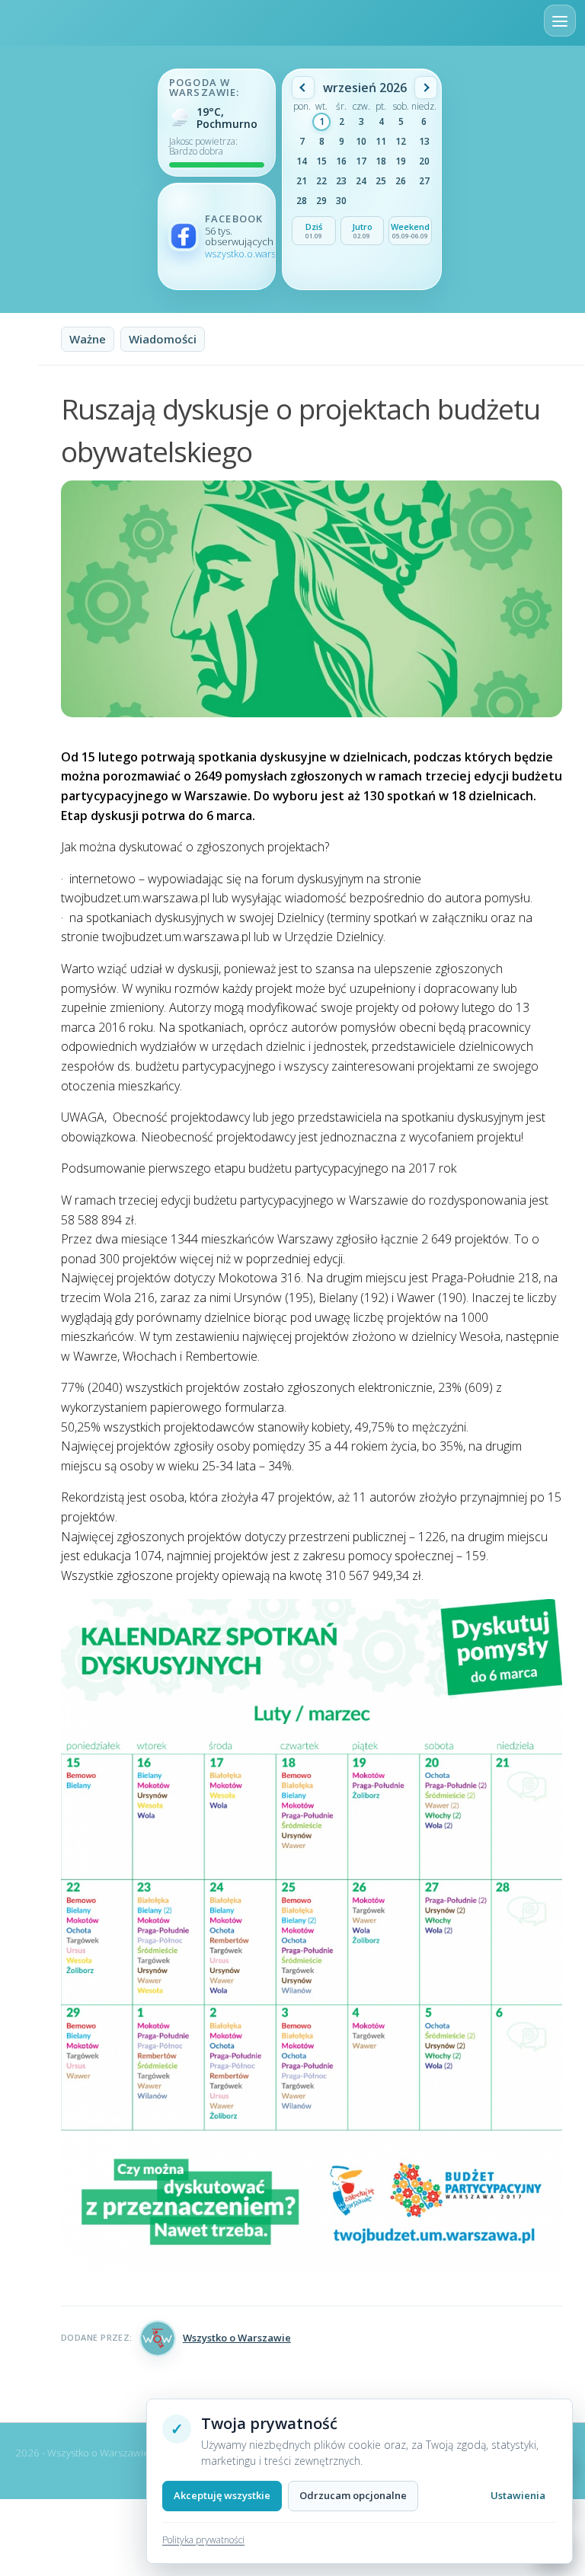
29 (321, 201)
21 (302, 181)
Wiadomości (163, 339)
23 (341, 181)
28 (302, 201)
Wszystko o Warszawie (237, 2338)
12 (401, 141)
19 (401, 161)
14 (302, 161)
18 (381, 161)
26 (401, 181)
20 (424, 161)
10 (361, 141)
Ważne (88, 339)
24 (361, 181)
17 (361, 161)
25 (381, 181)
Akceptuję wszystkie (222, 2495)
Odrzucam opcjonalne (353, 2495)
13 (424, 141)
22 (321, 181)
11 (381, 141)
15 (321, 161)
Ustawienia (518, 2495)
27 (424, 181)
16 (341, 161)
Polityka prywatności (203, 2540)
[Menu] (560, 21)
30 (341, 201)
